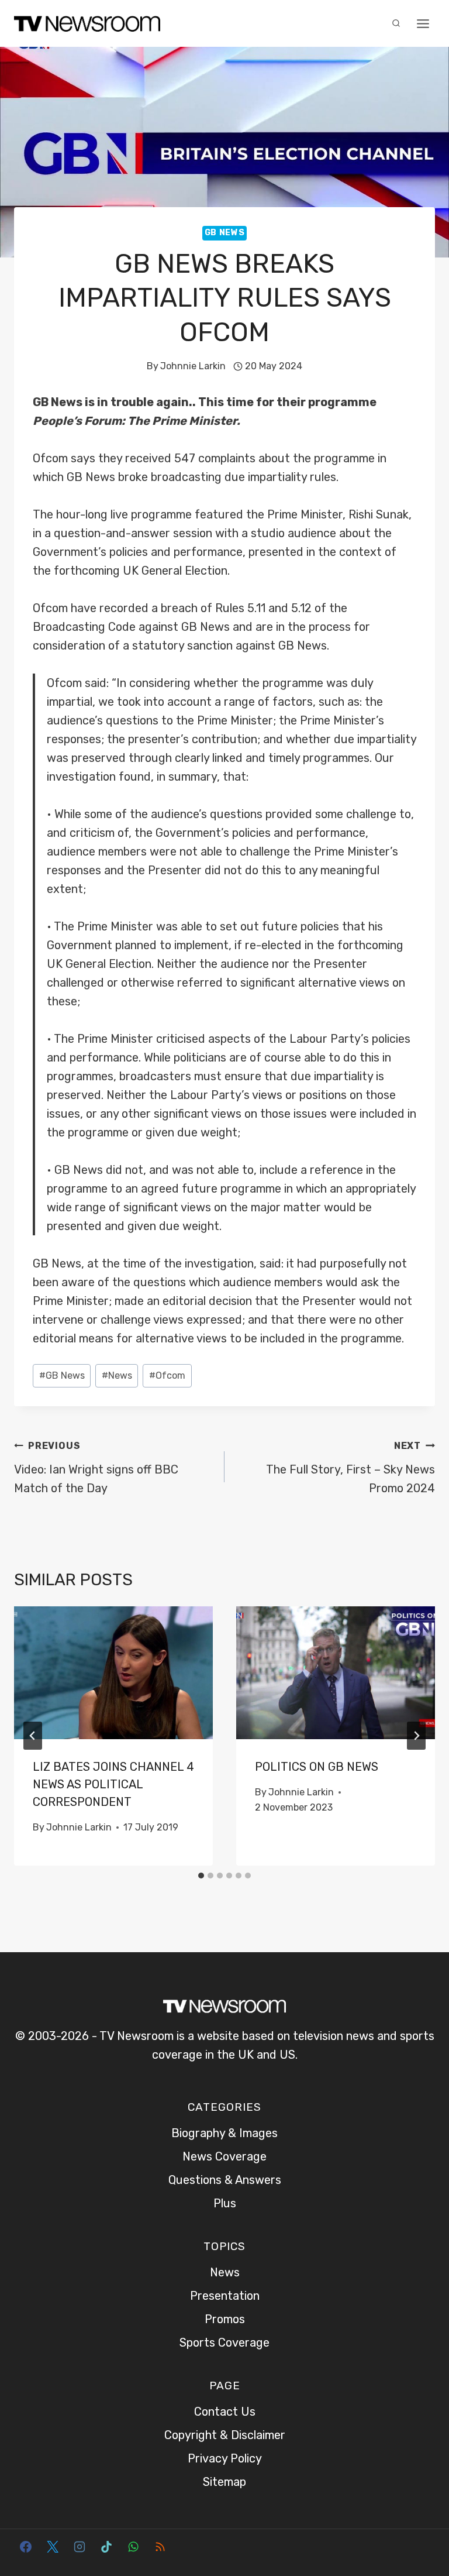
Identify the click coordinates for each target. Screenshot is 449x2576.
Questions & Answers (225, 2180)
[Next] (416, 1736)
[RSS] (160, 2547)
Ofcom (167, 1375)
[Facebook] (26, 2547)
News (117, 1375)
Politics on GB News (317, 1767)
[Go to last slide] (33, 1736)
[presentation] (113, 1673)
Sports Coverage (224, 2343)
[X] (53, 2547)
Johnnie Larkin (193, 366)
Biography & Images (224, 2133)
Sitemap (224, 2482)
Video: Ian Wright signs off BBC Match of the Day (96, 1468)
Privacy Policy (225, 2458)
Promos (225, 2319)
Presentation (225, 2296)
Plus (225, 2203)
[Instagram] (80, 2547)
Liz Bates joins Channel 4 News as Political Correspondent (113, 1784)
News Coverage (224, 2156)
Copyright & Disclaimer (225, 2435)
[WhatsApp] (133, 2547)
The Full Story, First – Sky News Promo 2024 (350, 1468)
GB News (225, 233)
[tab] (201, 1876)
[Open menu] (423, 23)
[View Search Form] (396, 23)
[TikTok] (106, 2547)
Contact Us (225, 2412)
